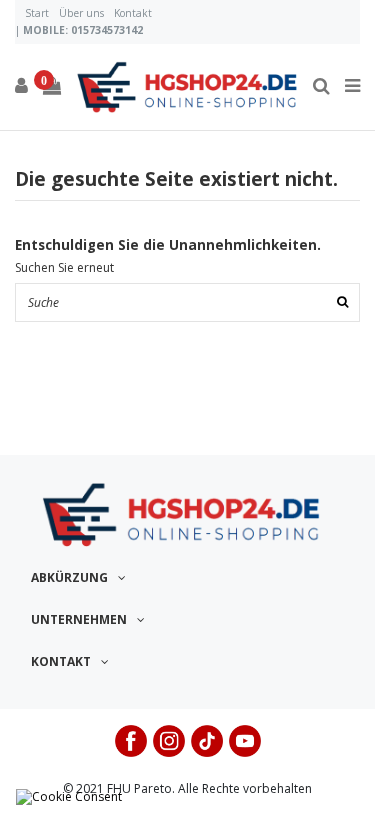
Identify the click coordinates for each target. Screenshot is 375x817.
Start (37, 13)
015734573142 (107, 30)
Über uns (81, 13)
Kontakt (133, 13)
